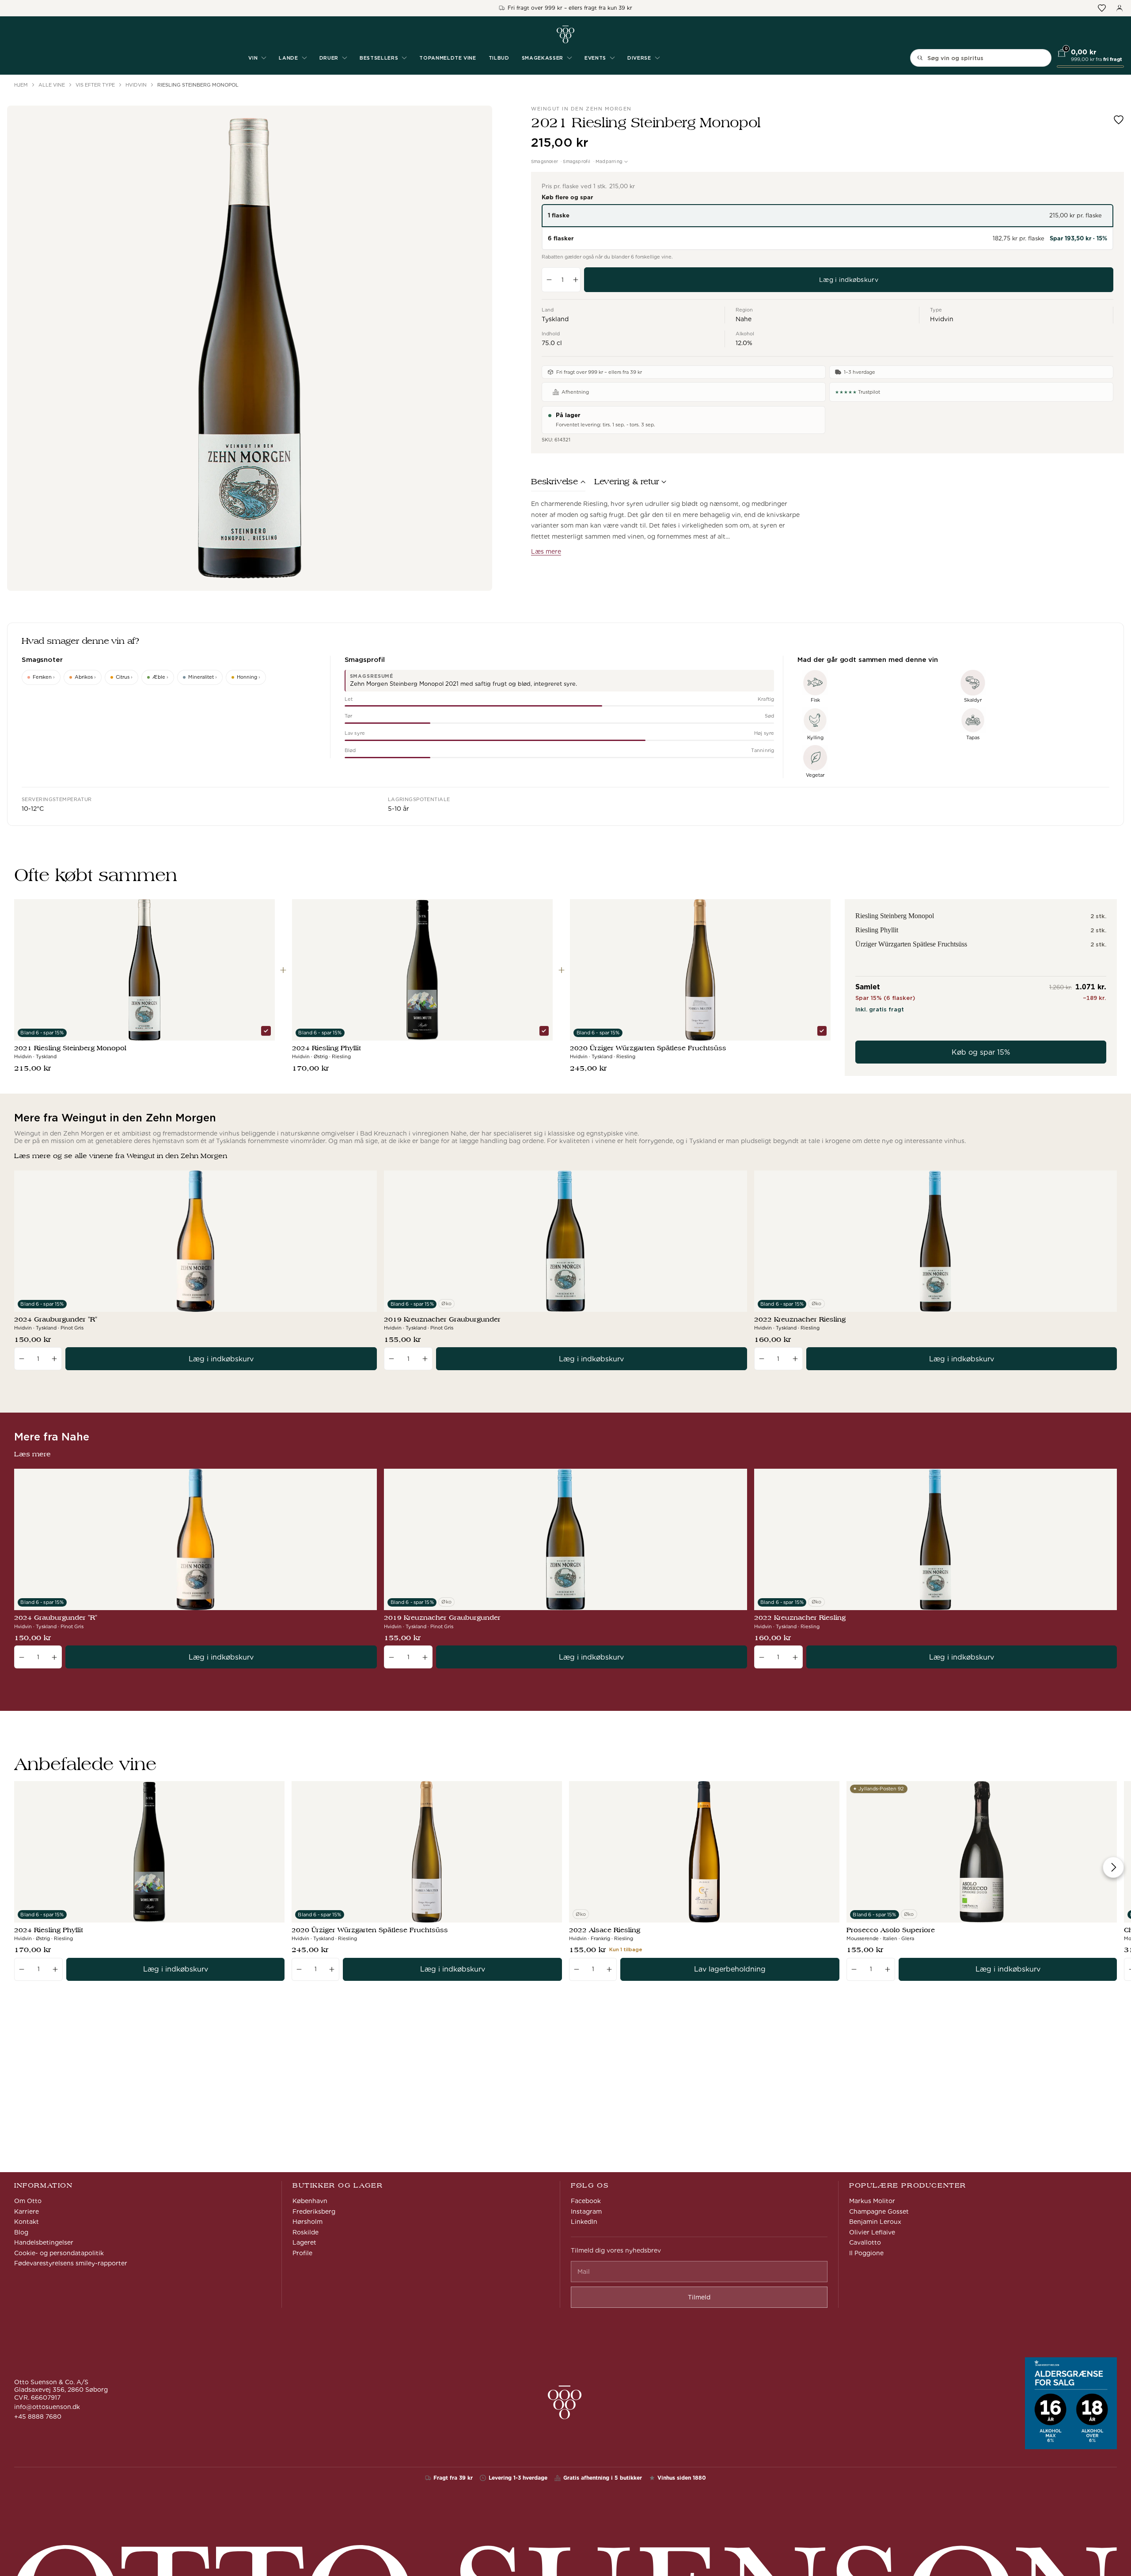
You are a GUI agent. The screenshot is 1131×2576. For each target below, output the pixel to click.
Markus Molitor (872, 2201)
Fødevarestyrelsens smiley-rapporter (71, 2263)
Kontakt (27, 2222)
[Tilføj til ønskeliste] (1119, 120)
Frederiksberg (314, 2211)
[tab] (558, 484)
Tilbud (499, 58)
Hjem (21, 85)
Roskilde (306, 2232)
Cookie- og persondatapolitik (59, 2253)
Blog (21, 2232)
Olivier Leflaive (872, 2232)
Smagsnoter (545, 161)
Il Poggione (866, 2253)
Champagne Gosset (879, 2211)
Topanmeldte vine (448, 58)
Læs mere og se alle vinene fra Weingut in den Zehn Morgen (121, 1156)
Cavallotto (865, 2242)
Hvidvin (136, 85)
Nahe (744, 319)
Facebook (586, 2201)
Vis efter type (95, 85)
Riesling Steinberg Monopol (198, 85)
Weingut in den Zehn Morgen (581, 109)
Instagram (586, 2211)
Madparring (609, 161)
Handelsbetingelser (44, 2242)
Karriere (27, 2211)
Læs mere (546, 551)
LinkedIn (584, 2222)
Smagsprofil (577, 161)
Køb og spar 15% (981, 1052)
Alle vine (52, 85)
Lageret (304, 2242)
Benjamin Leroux (875, 2222)
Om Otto (28, 2201)
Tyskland (555, 319)
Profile (302, 2253)
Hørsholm (307, 2222)
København (310, 2201)
